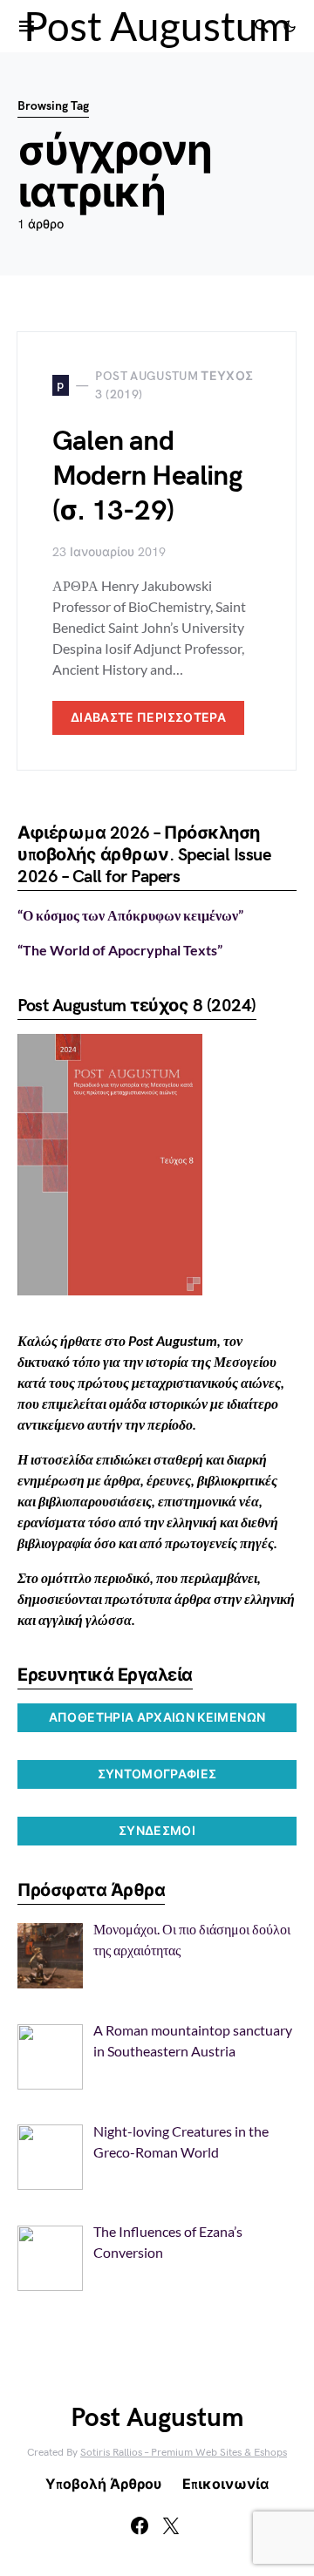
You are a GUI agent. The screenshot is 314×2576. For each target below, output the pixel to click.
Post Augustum (157, 26)
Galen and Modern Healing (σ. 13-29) (147, 476)
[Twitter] (171, 2525)
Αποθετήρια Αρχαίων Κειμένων (157, 1718)
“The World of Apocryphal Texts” (120, 950)
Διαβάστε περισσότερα (148, 718)
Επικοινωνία (225, 2485)
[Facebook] (140, 2525)
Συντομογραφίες (157, 1774)
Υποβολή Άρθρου (103, 2485)
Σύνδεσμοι (157, 1831)
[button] (290, 26)
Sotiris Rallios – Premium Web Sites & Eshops (184, 2453)
